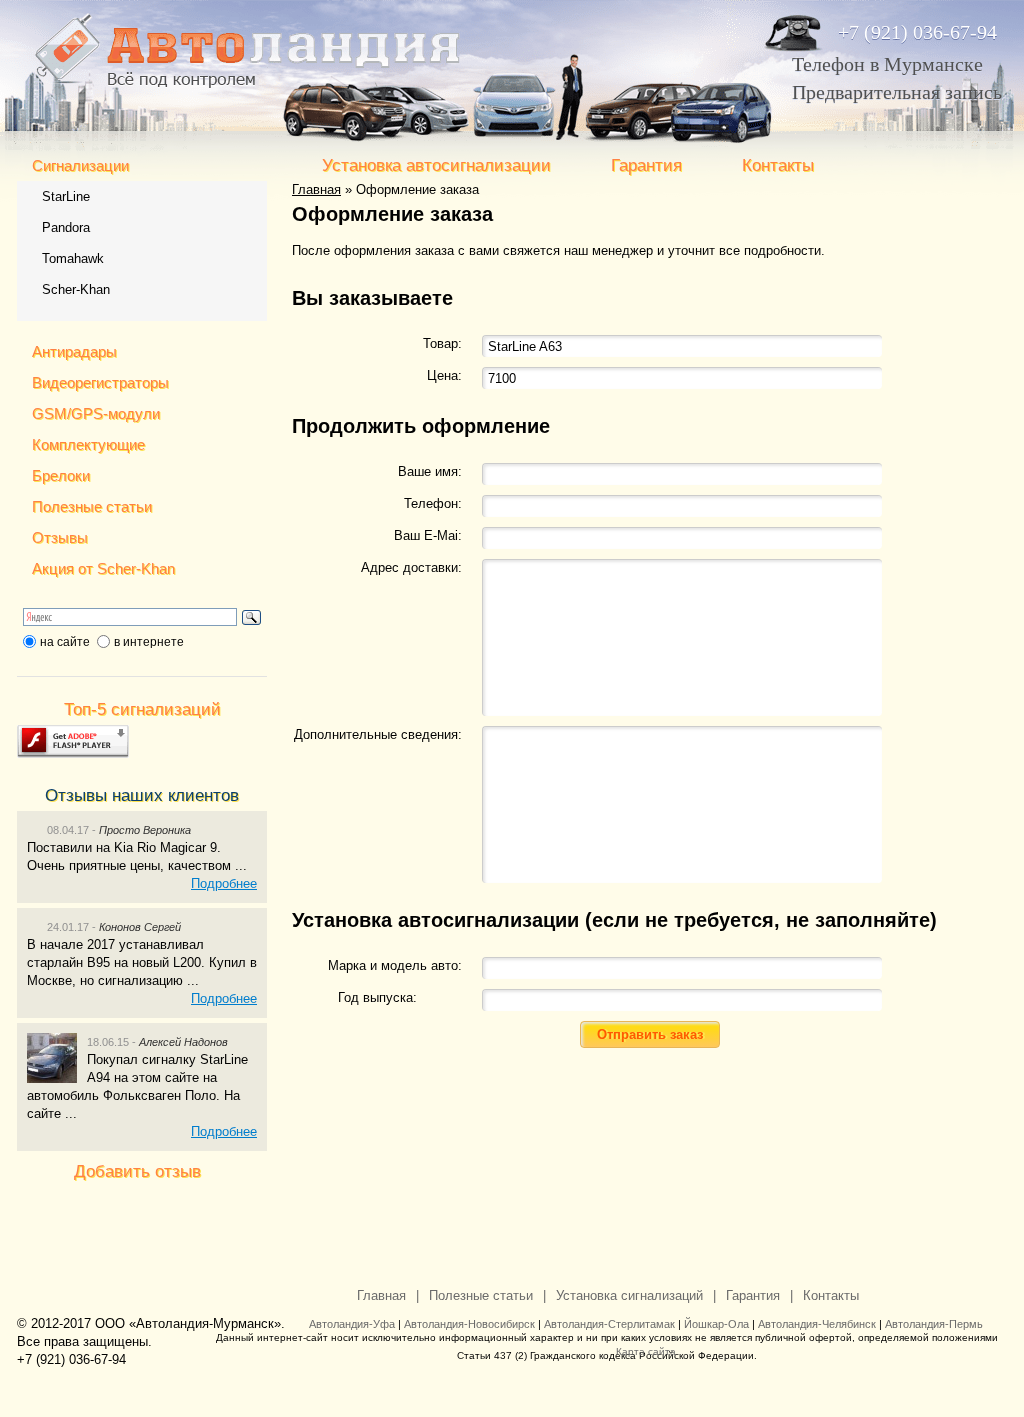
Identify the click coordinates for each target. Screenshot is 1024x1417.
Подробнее (224, 883)
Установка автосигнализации (436, 165)
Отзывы (60, 537)
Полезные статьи (92, 506)
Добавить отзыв (137, 1171)
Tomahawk (73, 258)
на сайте (65, 642)
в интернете (149, 642)
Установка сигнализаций (629, 1295)
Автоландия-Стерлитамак (609, 1324)
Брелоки (61, 475)
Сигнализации (80, 165)
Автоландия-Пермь (934, 1324)
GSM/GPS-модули (96, 413)
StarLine (66, 196)
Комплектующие (88, 444)
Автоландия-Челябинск (817, 1324)
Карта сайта (646, 1351)
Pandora (66, 227)
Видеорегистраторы (100, 382)
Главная (316, 189)
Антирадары (74, 351)
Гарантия (646, 165)
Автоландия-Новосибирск (469, 1324)
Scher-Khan (76, 289)
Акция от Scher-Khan (103, 568)
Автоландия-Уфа (352, 1324)
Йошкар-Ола (716, 1324)
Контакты (778, 165)
